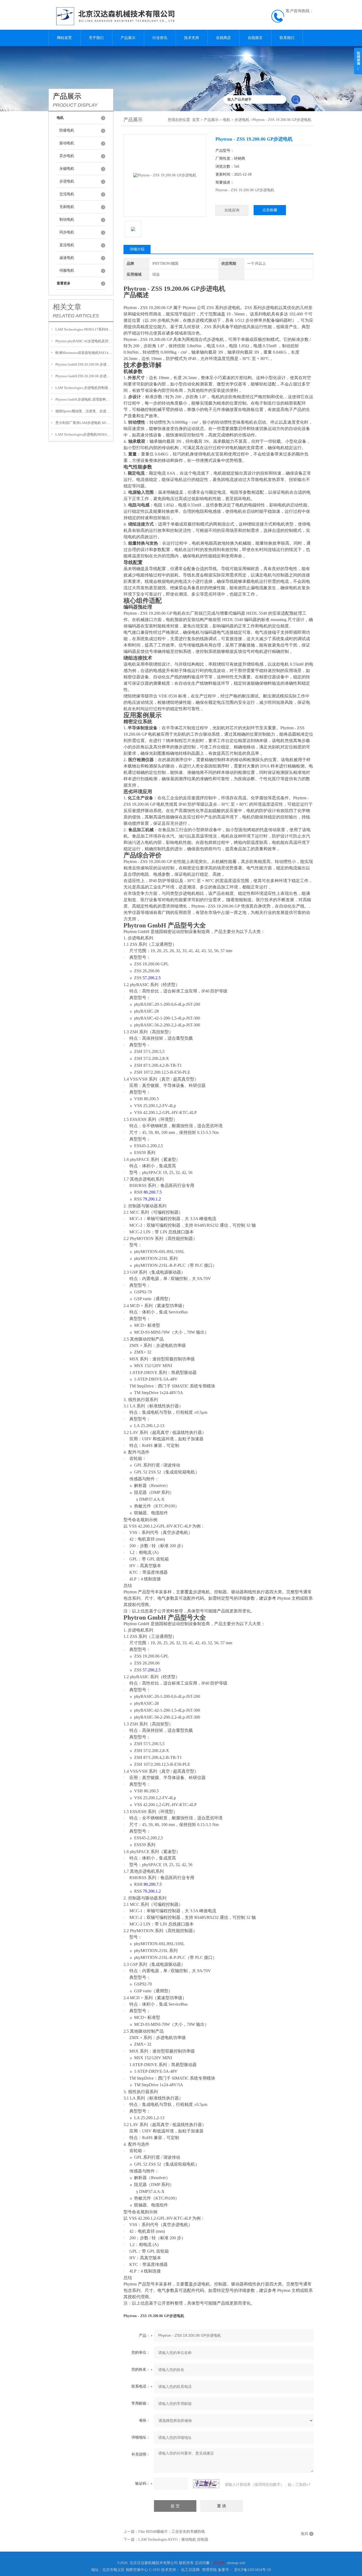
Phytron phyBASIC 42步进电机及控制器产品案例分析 (84, 341)
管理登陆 (209, 2570)
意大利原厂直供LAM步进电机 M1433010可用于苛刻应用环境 (84, 423)
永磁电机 (67, 169)
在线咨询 (232, 210)
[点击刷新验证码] (206, 2484)
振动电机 (67, 143)
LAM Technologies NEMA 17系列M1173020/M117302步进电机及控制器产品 (84, 329)
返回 (304, 2534)
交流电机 (67, 194)
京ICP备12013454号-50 (252, 2570)
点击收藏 (270, 210)
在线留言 (255, 38)
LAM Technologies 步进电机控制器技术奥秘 (84, 388)
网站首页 (64, 38)
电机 (227, 120)
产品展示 (128, 38)
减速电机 (67, 258)
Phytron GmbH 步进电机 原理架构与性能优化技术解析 (84, 399)
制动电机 (67, 220)
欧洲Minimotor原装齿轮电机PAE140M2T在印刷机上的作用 (84, 353)
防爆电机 (67, 130)
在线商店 (223, 38)
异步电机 (67, 156)
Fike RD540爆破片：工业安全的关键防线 (172, 2532)
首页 (196, 120)
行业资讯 (160, 38)
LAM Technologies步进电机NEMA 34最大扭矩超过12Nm (84, 434)
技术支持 (192, 38)
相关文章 (67, 307)
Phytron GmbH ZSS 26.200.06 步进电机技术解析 (84, 376)
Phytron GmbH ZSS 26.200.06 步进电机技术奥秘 (84, 364)
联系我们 (287, 38)
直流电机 (67, 245)
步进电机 (67, 181)
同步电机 (67, 232)
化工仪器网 (190, 2570)
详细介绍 (137, 249)
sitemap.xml (236, 2563)
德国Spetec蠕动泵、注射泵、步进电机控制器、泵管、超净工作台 (84, 411)
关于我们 (96, 38)
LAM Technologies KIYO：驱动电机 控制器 (173, 2540)
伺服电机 (67, 270)
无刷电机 (67, 207)
